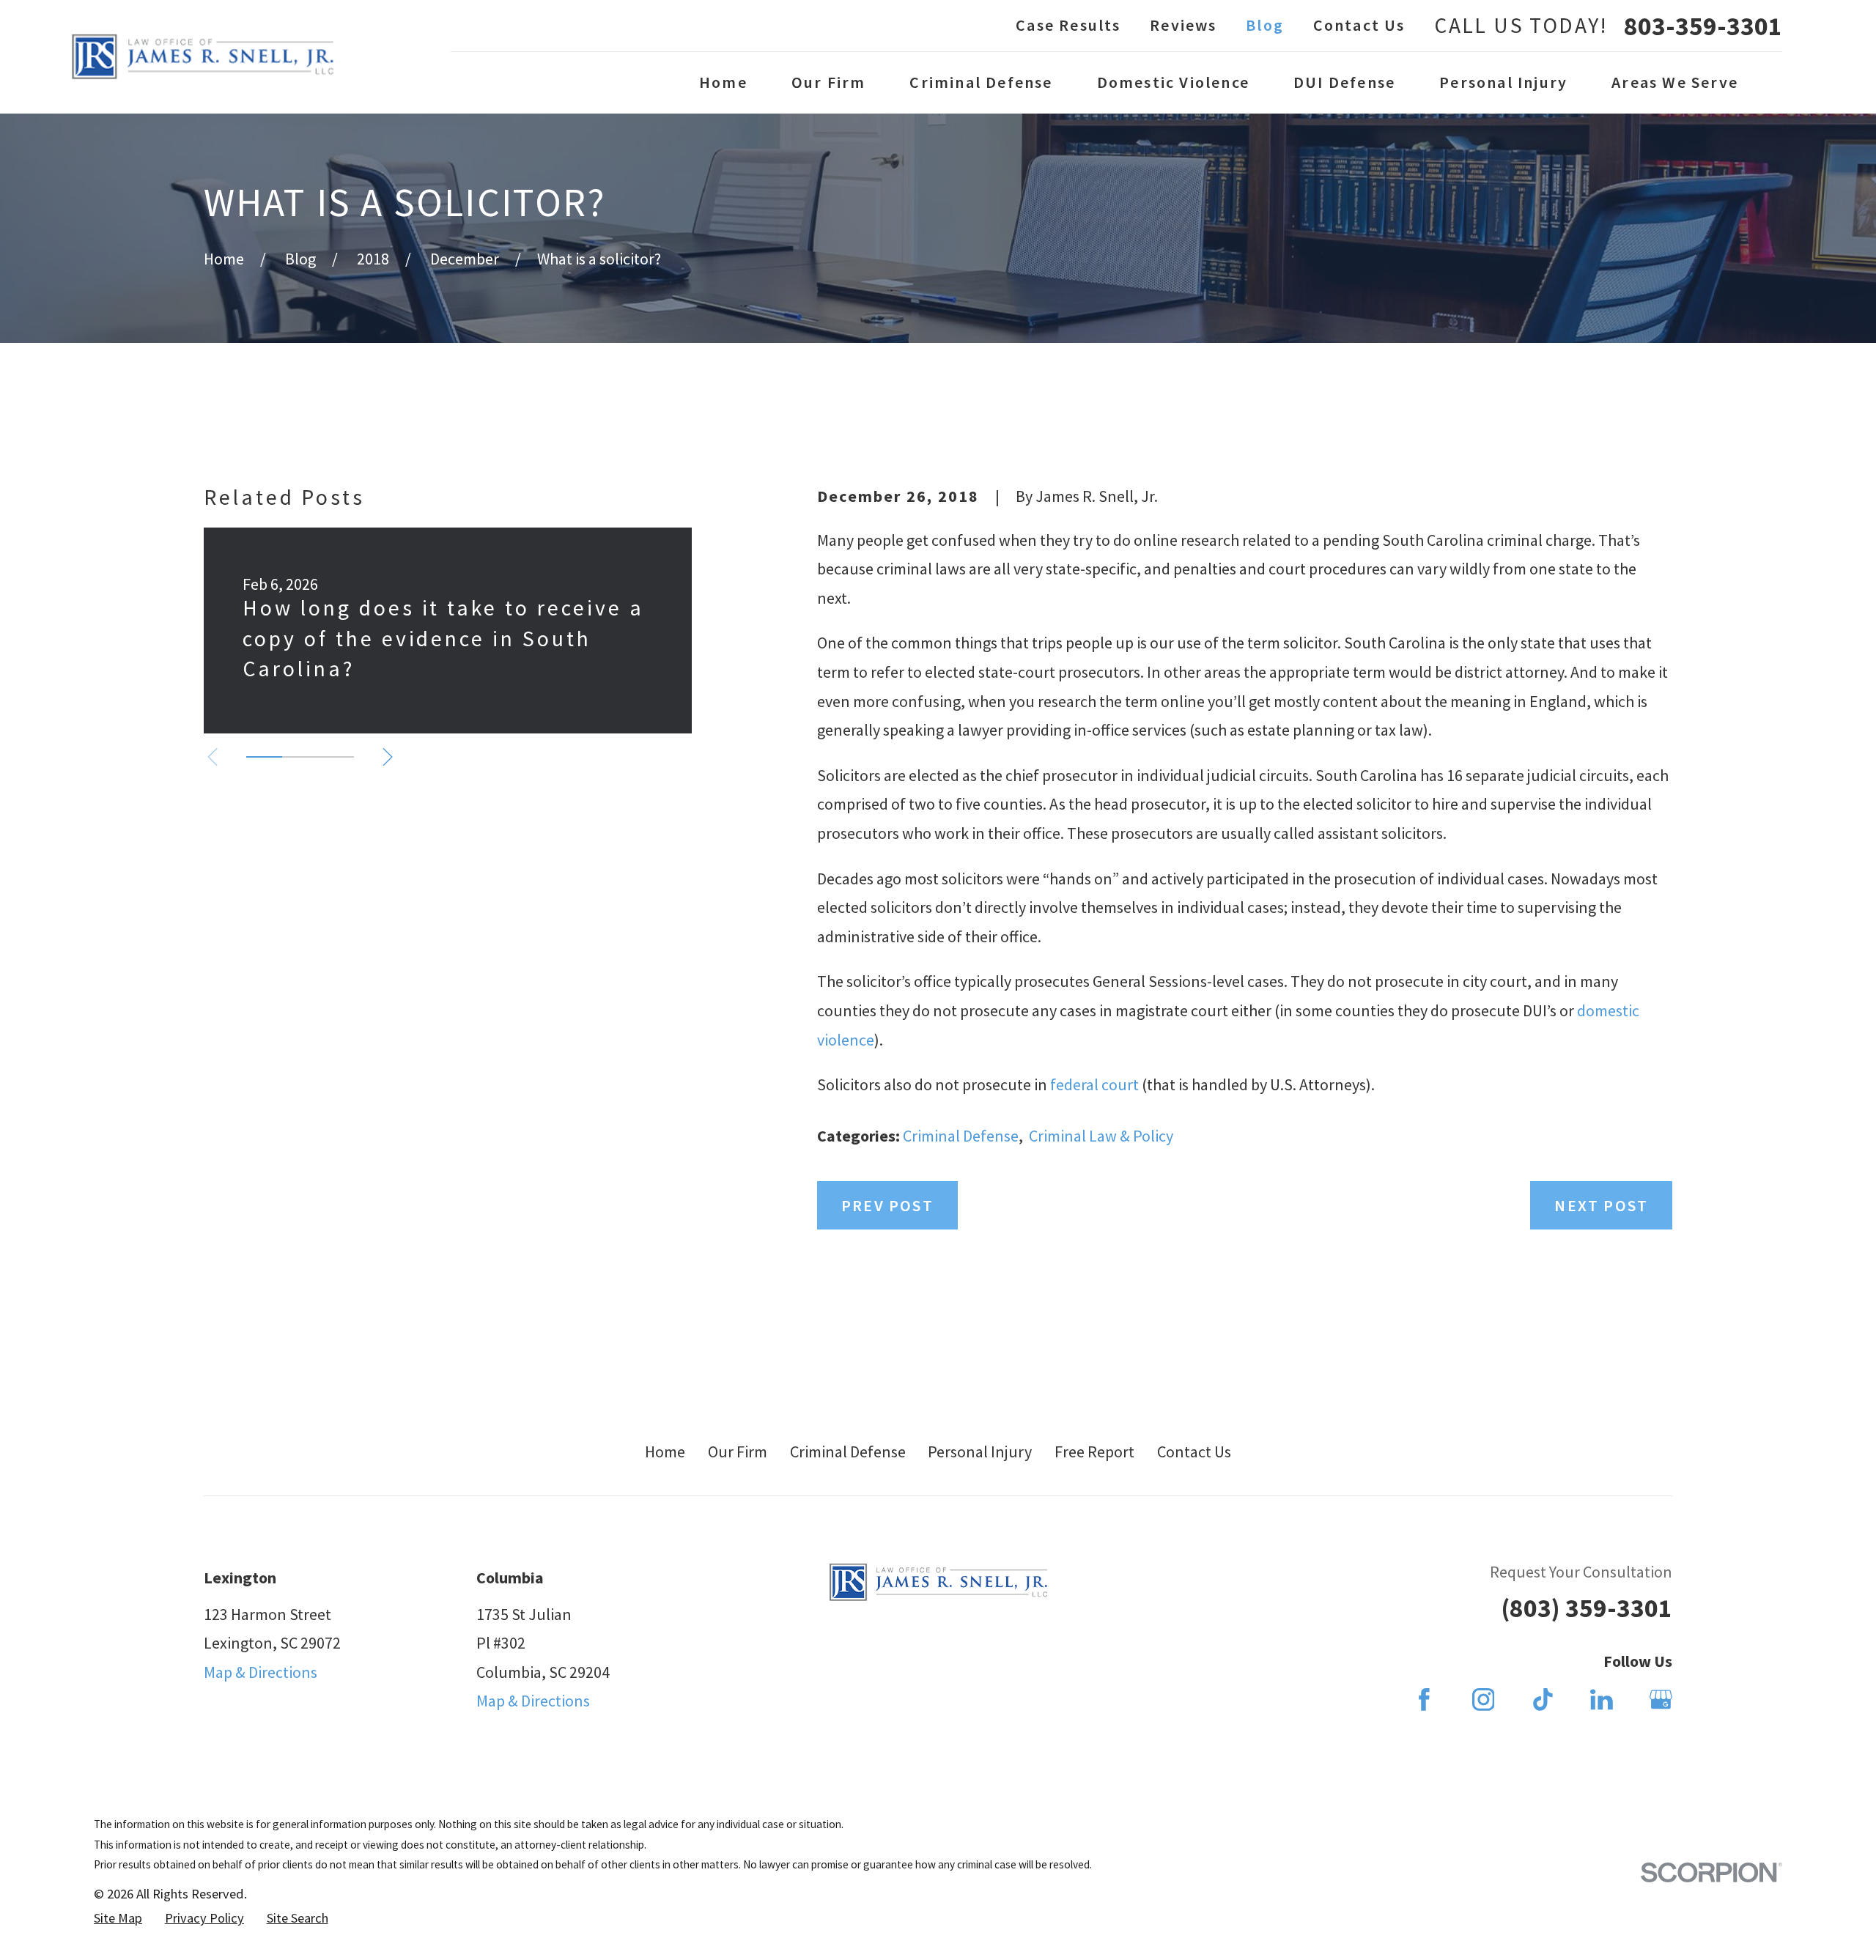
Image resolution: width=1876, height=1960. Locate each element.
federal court (1094, 1084)
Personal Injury (980, 1451)
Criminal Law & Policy (1101, 1136)
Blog (1265, 25)
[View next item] (388, 757)
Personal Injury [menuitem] (1503, 82)
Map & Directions (261, 1672)
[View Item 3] (336, 757)
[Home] (203, 57)
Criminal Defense (961, 1136)
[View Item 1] (264, 757)
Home (665, 1451)
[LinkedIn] (1602, 1700)
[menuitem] (118, 1919)
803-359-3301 (1703, 26)
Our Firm (738, 1451)
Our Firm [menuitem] (829, 82)
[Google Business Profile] (1661, 1700)
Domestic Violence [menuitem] (1173, 82)
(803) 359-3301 (1587, 1608)
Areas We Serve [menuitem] (1675, 82)
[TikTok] (1543, 1700)
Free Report (1094, 1451)
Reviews (1183, 25)
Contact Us (1359, 25)
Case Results (1068, 25)
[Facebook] (1424, 1700)
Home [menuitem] (723, 82)
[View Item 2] (300, 757)
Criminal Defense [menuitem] (981, 82)
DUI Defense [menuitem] (1344, 82)
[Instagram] (1484, 1700)
